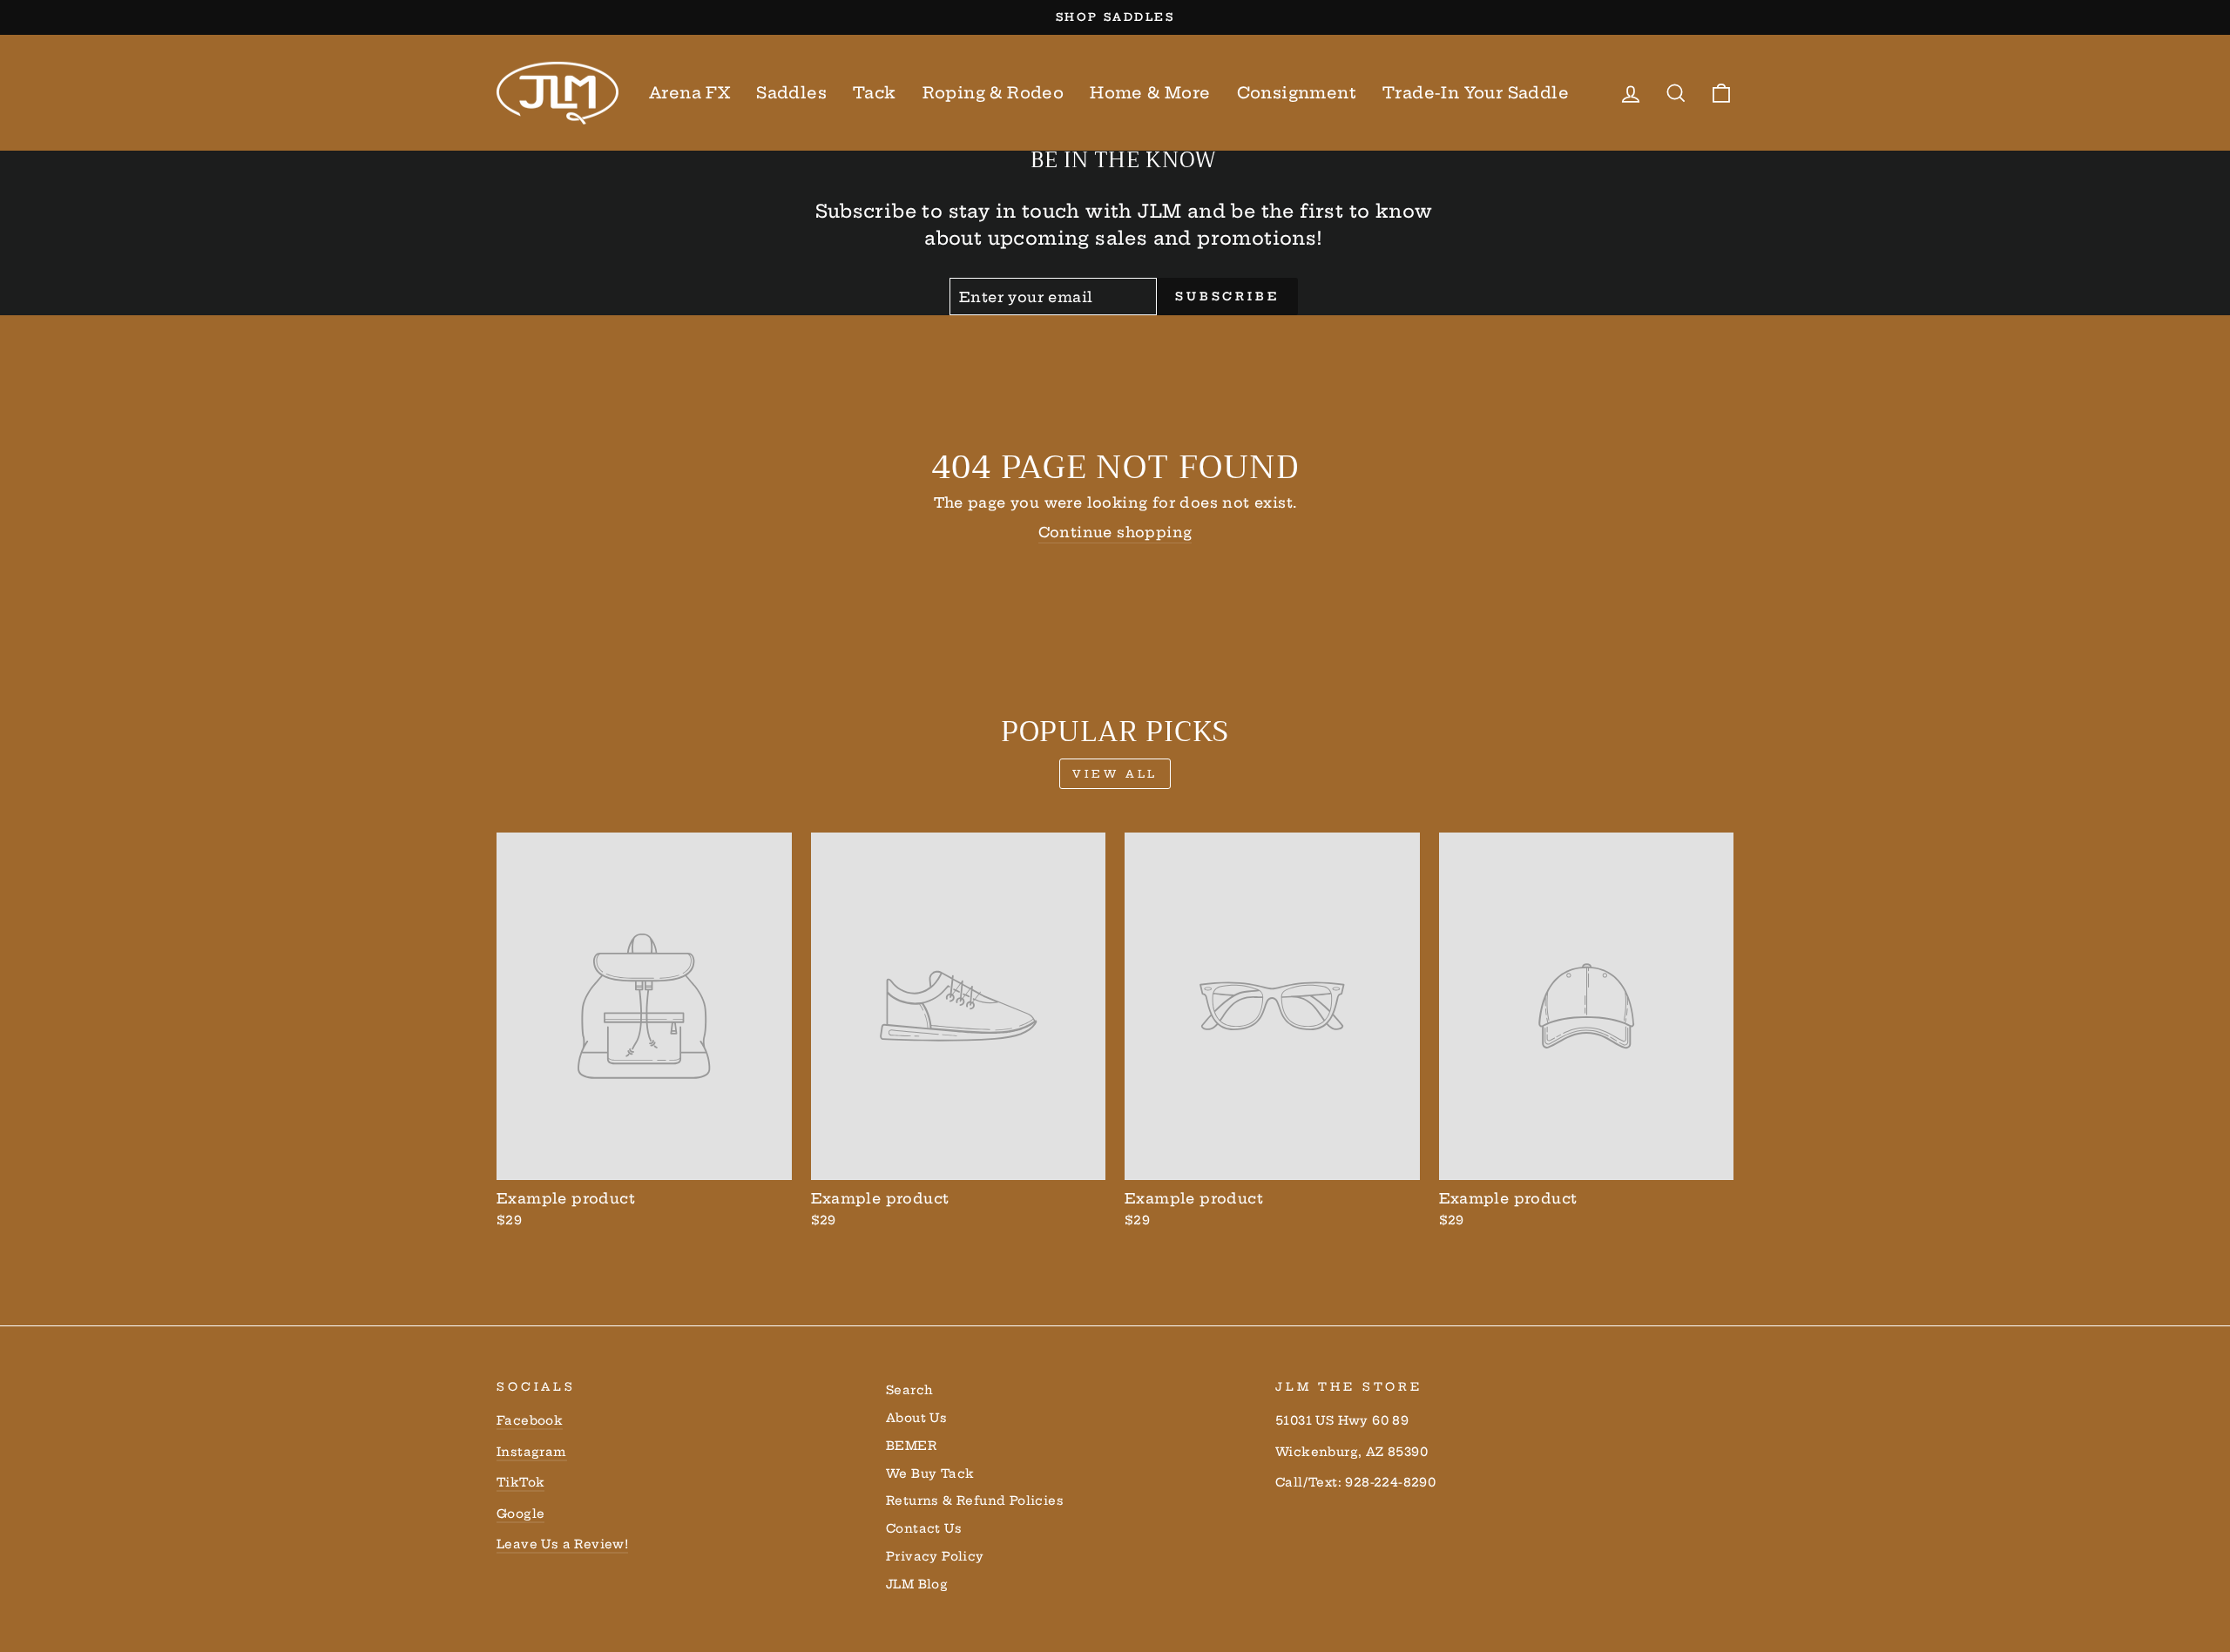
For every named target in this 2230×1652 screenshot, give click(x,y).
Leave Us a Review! (562, 1544)
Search (909, 1390)
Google (520, 1514)
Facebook (530, 1421)
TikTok (520, 1483)
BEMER (911, 1446)
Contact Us (924, 1529)
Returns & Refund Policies (975, 1501)
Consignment (1297, 93)
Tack (875, 93)
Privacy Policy (935, 1557)
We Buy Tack (930, 1474)
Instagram (532, 1452)
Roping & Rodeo (993, 93)
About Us (916, 1418)
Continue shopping (1115, 532)
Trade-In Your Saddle (1476, 93)
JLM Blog (917, 1585)
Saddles (791, 93)
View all (1115, 774)
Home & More (1150, 93)
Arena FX (689, 93)
